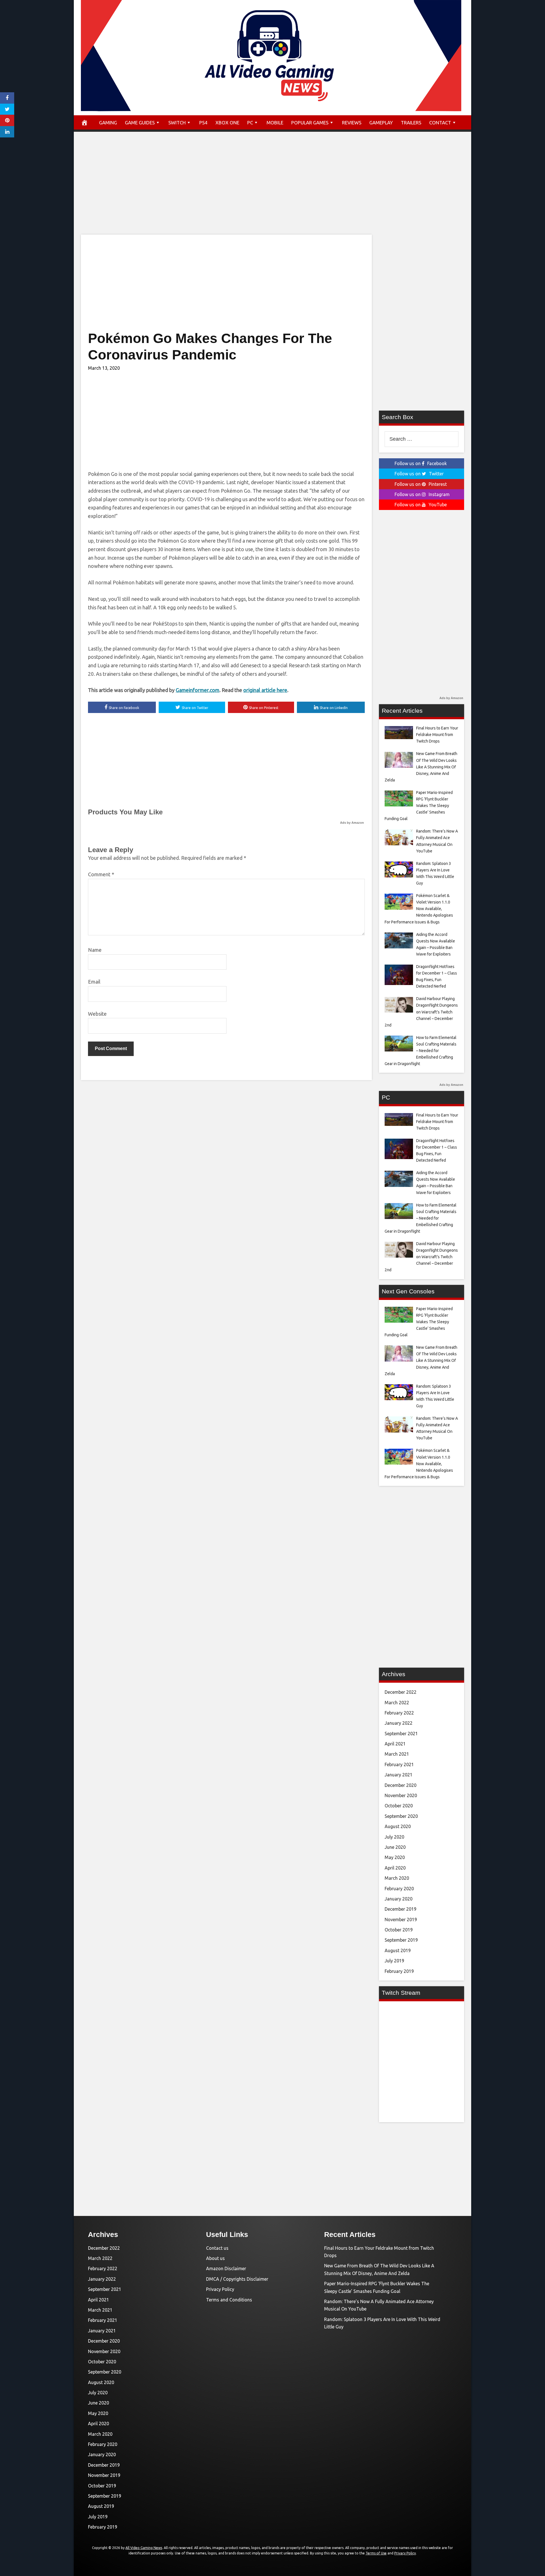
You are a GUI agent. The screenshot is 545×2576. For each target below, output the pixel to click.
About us (215, 2258)
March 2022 (397, 1703)
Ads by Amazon (352, 823)
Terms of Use (376, 2553)
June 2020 (395, 1847)
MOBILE (275, 123)
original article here (265, 690)
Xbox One (227, 123)
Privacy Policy (220, 2289)
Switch (177, 123)
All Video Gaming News (144, 2548)
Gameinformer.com (198, 690)
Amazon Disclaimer (226, 2268)
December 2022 (401, 1692)
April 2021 (395, 1744)
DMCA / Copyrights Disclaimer (237, 2279)
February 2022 (399, 1713)
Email (94, 982)
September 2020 (401, 1816)
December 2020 (401, 1785)
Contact (440, 123)
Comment (101, 874)
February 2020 (399, 1889)
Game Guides (140, 123)
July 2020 (394, 1837)
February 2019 (399, 1971)
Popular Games (310, 123)
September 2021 (401, 1734)
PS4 (203, 123)
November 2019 (401, 1920)
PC (250, 123)
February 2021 (399, 1764)
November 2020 (401, 1795)
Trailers (411, 123)
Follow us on (421, 463)
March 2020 (397, 1878)
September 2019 (401, 1940)
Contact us (217, 2248)
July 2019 (394, 1961)
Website (97, 1014)
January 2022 (399, 1723)
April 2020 (395, 1868)
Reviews (352, 123)
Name (95, 950)
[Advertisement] (272, 189)
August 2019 (398, 1950)
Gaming (108, 123)
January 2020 (399, 1899)
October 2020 (399, 1806)
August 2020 (398, 1826)
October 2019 (399, 1930)
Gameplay (381, 123)
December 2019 (401, 1909)
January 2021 (399, 1775)
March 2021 (397, 1754)
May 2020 (395, 1857)
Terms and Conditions (229, 2300)
